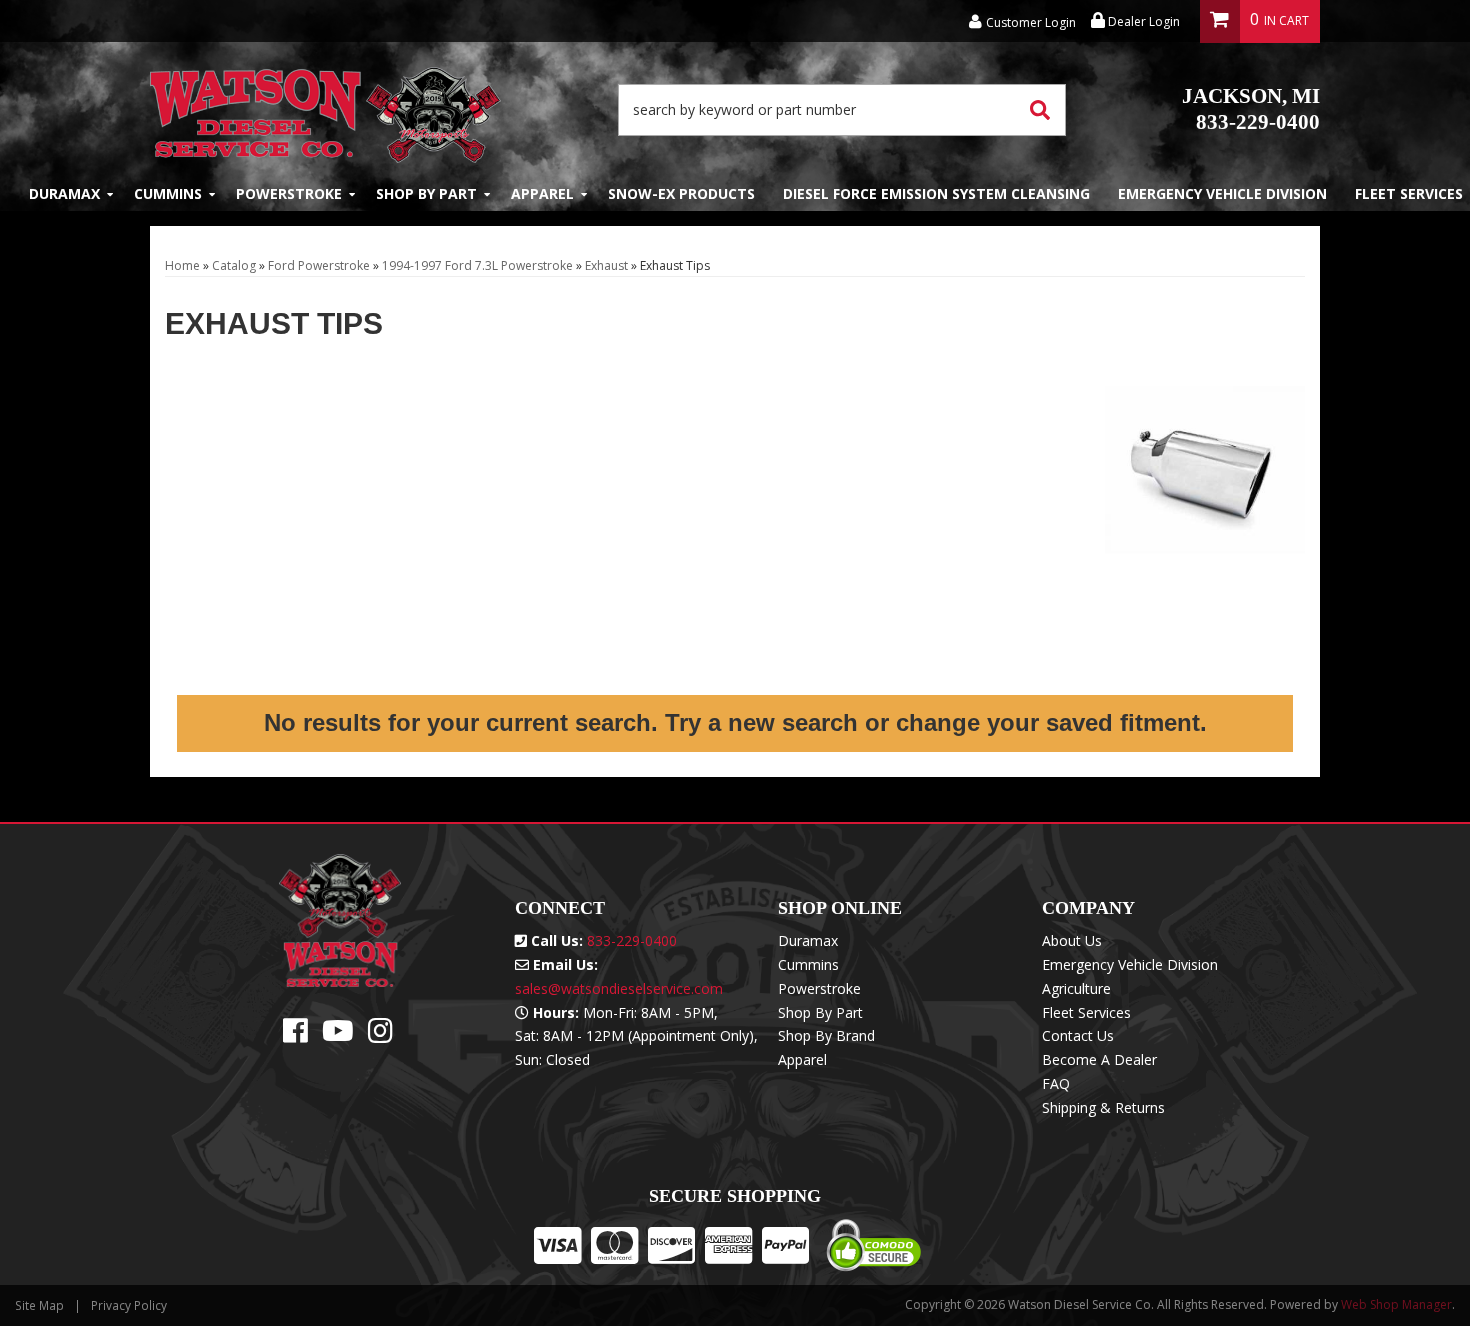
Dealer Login (1142, 21)
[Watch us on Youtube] (338, 1035)
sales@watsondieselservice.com (619, 988)
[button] (842, 110)
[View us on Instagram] (380, 1035)
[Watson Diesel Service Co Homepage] (325, 109)
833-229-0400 (1251, 109)
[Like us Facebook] (295, 1035)
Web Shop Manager (1396, 1304)
